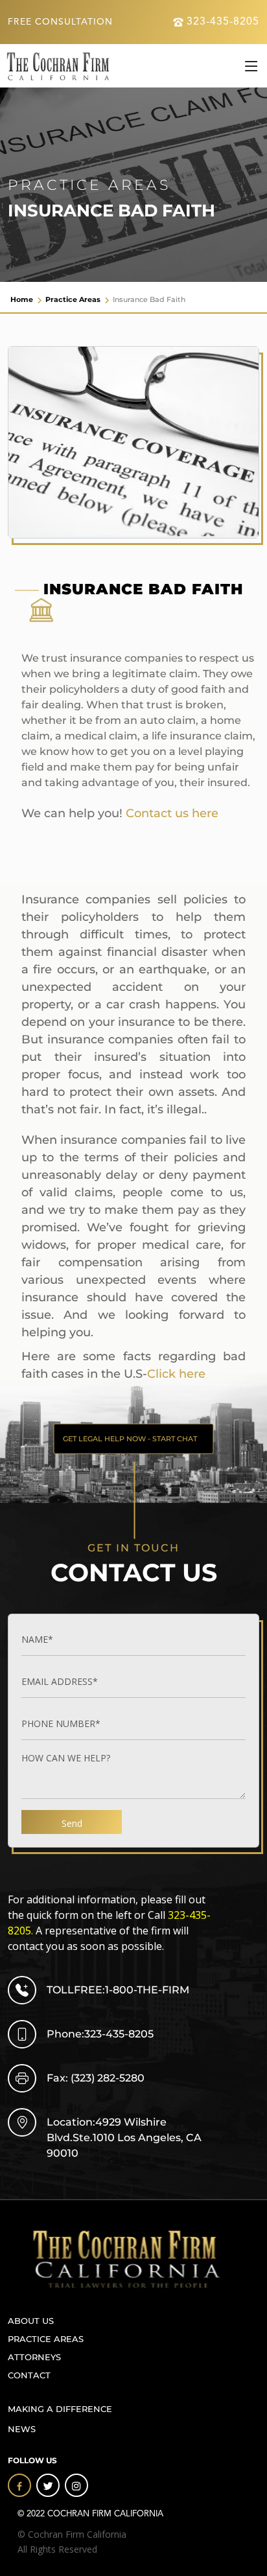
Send (72, 1823)
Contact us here (172, 813)
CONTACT (29, 2375)
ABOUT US (31, 2321)
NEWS (22, 2429)
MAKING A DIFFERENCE (60, 2409)
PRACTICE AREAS (46, 2339)
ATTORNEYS (34, 2357)
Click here (176, 1374)
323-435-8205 (223, 22)
